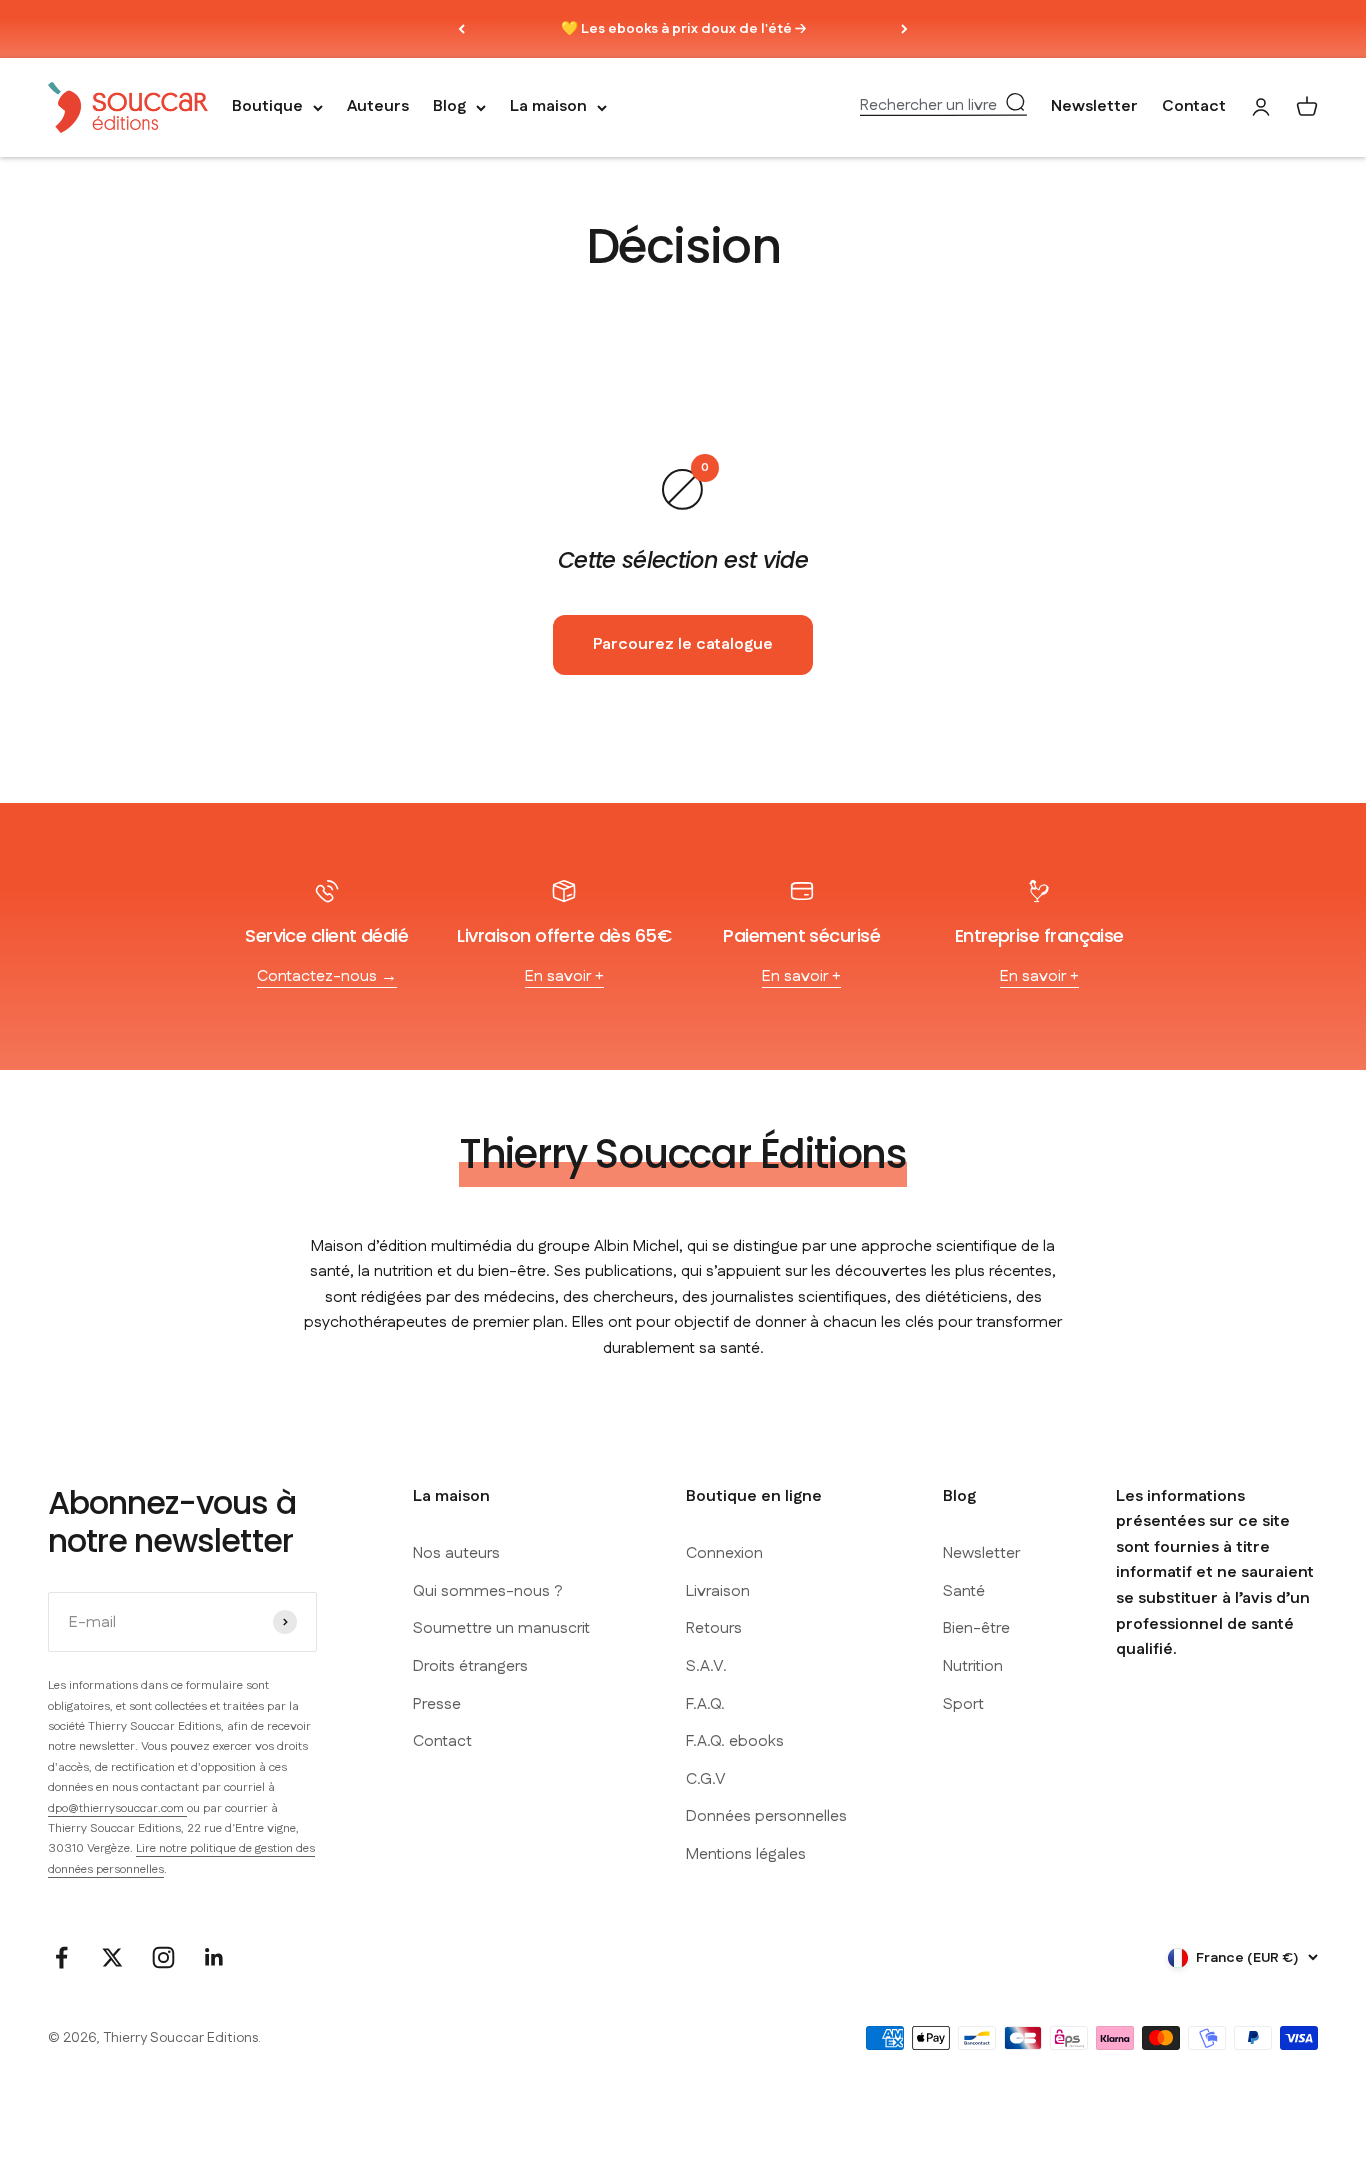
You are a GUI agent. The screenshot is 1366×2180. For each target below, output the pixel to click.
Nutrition (973, 1666)
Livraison (718, 1591)
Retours (714, 1628)
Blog (449, 107)
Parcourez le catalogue (683, 644)
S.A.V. (706, 1666)
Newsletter (1094, 107)
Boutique (267, 107)
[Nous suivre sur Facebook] (61, 1957)
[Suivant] (904, 29)
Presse (437, 1704)
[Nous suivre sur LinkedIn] (214, 1957)
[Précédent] (461, 29)
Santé (964, 1591)
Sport (963, 1704)
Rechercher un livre (928, 106)
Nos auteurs (456, 1553)
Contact (1194, 107)
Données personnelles (766, 1816)
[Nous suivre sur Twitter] (112, 1957)
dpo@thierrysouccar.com (117, 1808)
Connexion (724, 1553)
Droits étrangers (470, 1666)
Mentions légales (746, 1854)
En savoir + (564, 976)
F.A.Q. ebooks (735, 1741)
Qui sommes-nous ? (488, 1591)
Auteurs (378, 107)
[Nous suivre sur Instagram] (163, 1957)
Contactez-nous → (327, 976)
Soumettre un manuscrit (501, 1628)
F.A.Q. (705, 1704)
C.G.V (706, 1779)
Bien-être (976, 1628)
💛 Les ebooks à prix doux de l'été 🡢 (683, 29)
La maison (548, 107)
